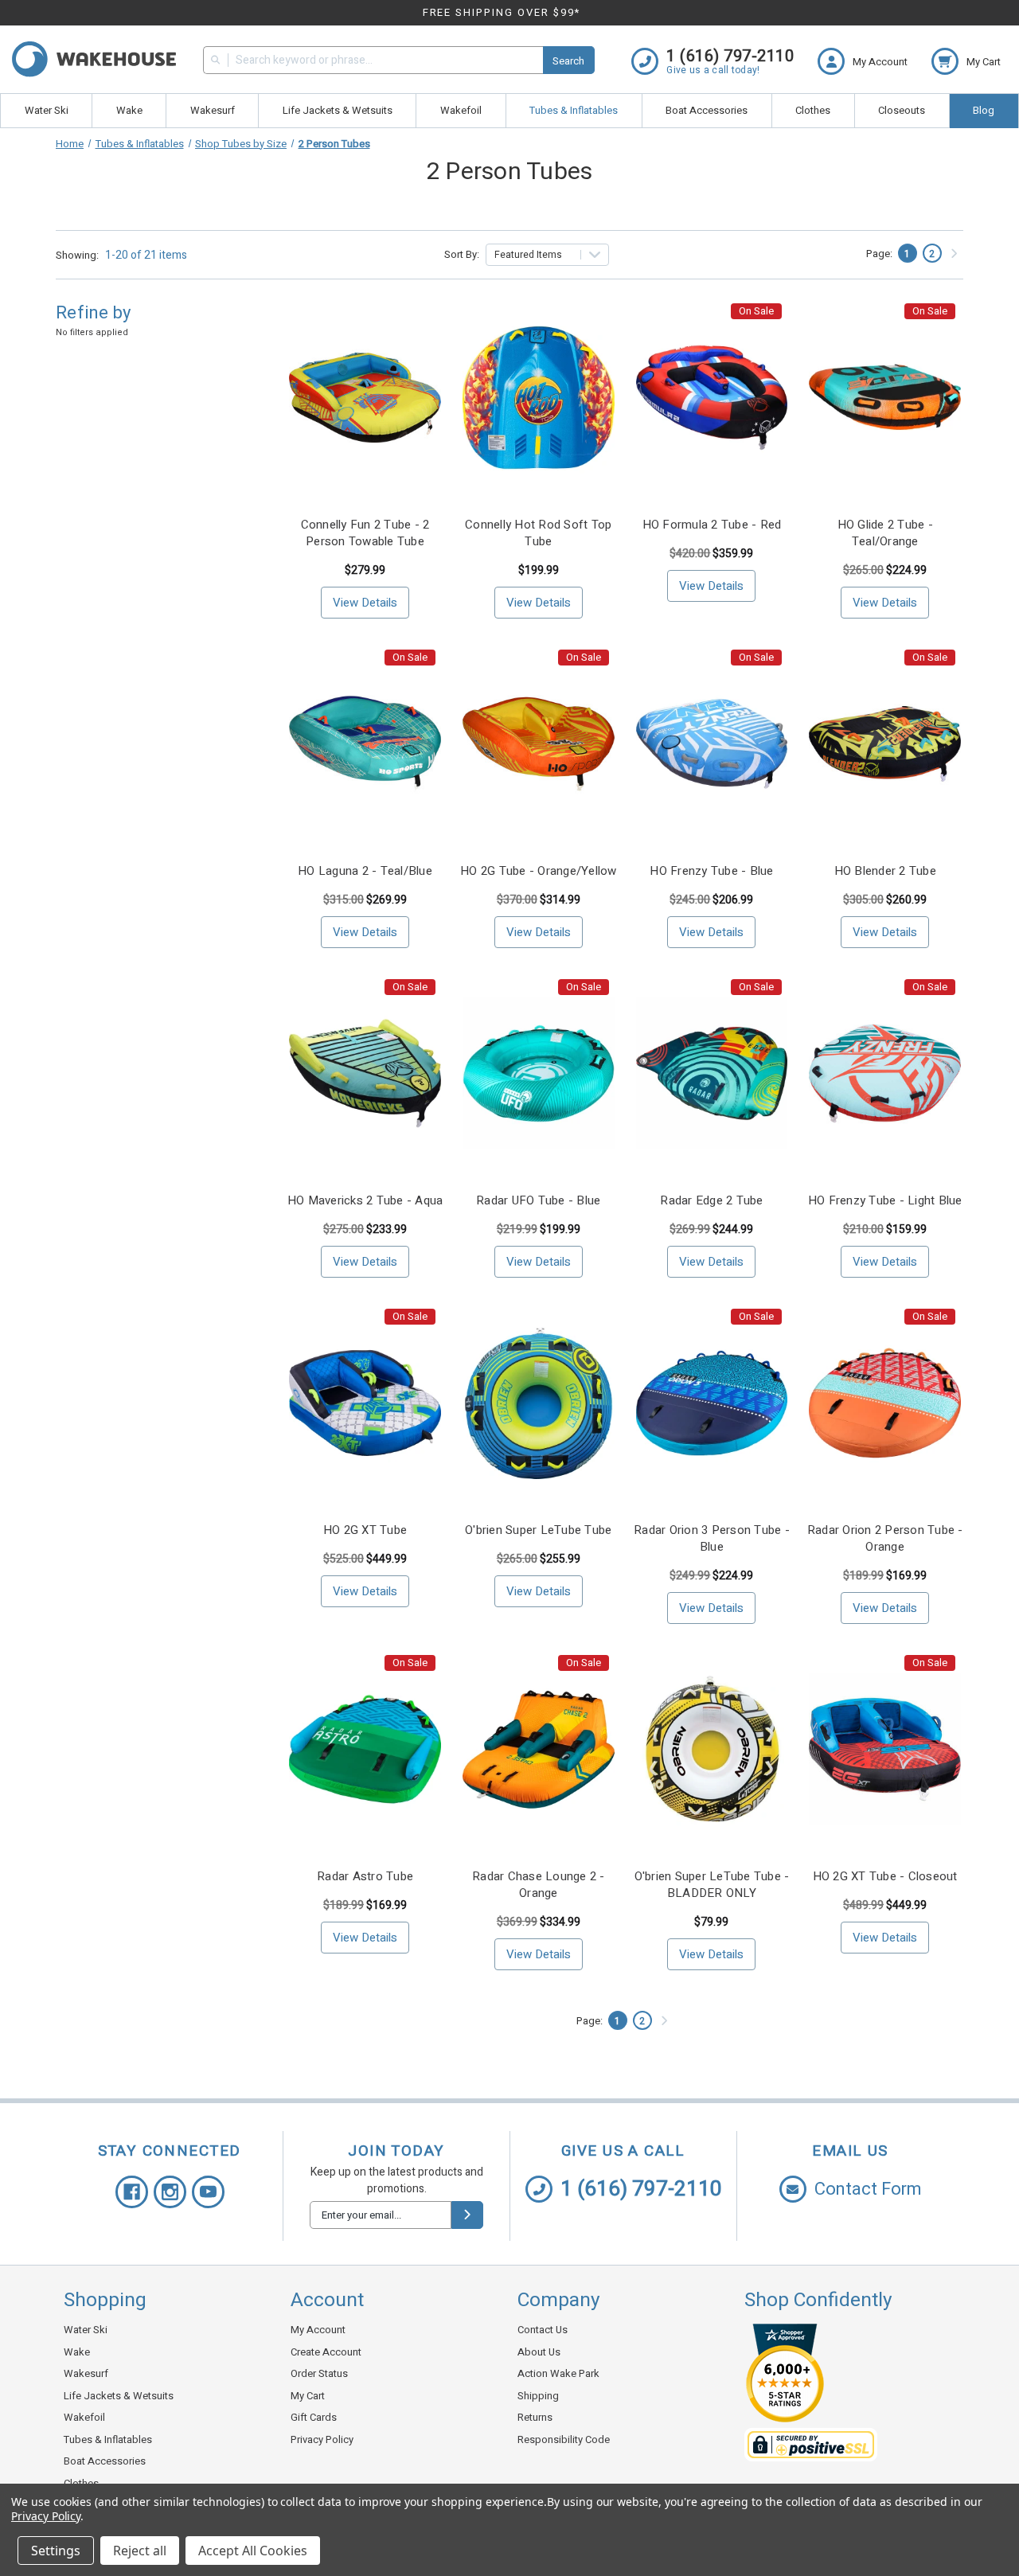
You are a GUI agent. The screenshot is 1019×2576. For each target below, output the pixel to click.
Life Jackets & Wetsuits (338, 110)
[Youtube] (208, 2192)
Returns (535, 2417)
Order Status (319, 2373)
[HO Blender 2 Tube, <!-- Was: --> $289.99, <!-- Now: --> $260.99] (885, 744)
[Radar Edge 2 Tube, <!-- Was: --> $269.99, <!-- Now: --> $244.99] (712, 1073)
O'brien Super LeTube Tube (538, 1530)
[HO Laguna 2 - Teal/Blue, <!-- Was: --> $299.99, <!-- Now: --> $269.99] (365, 744)
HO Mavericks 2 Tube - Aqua (365, 1201)
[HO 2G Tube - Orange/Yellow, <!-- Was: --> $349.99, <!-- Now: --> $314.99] (539, 744)
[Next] (954, 254)
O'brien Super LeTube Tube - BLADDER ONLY (712, 1885)
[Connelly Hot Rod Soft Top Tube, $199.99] (539, 398)
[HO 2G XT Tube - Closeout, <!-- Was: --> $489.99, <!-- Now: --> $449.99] (885, 1749)
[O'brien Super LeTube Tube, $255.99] (539, 1403)
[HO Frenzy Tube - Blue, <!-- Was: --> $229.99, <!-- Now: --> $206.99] (712, 744)
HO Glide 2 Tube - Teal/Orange (885, 533)
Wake (129, 110)
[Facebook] (132, 2192)
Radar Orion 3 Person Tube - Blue (712, 1539)
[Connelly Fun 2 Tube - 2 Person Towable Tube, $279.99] (365, 398)
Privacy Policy (322, 2439)
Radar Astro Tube (365, 1877)
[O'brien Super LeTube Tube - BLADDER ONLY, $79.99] (712, 1749)
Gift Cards (314, 2417)
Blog (984, 110)
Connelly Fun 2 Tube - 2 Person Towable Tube (365, 533)
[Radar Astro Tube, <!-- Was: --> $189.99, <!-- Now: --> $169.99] (365, 1749)
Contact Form (868, 2189)
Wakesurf (213, 110)
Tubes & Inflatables (574, 110)
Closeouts (902, 110)
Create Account (326, 2352)
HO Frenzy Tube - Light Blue (885, 1201)
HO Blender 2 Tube (885, 871)
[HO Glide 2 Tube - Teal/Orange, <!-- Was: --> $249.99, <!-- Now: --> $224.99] (885, 398)
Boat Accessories (707, 110)
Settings (56, 2551)
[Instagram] (170, 2192)
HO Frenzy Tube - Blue (711, 871)
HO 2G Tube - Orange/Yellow (539, 871)
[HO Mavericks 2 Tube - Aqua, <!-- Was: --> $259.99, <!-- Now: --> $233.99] (365, 1073)
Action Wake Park (558, 2373)
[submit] (467, 2215)
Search (568, 61)
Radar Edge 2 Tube (711, 1201)
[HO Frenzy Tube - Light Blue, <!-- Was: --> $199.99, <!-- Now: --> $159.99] (885, 1073)
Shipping (538, 2396)
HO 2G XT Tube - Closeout (885, 1877)
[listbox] (548, 255)
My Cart (308, 2396)
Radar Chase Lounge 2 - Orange (539, 1885)
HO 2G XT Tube (365, 1530)
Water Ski (47, 110)
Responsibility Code (564, 2439)
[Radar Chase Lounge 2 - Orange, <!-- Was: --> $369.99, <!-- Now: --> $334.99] (539, 1749)
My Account (318, 2330)
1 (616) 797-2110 (641, 2189)
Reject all (140, 2551)
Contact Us (543, 2330)
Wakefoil (461, 110)
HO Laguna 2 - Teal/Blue (365, 871)
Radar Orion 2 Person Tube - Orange (885, 1539)
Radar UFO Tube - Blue (538, 1201)
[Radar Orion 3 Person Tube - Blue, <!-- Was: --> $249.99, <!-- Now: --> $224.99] (712, 1403)
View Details (365, 603)
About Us (539, 2352)
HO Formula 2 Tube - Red (712, 525)
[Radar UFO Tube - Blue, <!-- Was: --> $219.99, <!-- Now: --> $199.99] (539, 1073)
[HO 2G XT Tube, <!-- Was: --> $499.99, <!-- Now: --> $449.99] (365, 1403)
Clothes (813, 110)
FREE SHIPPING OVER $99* (502, 12)
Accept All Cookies (253, 2551)
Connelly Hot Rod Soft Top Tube (538, 533)
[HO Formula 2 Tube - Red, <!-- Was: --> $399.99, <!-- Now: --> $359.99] (712, 398)
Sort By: (462, 254)
